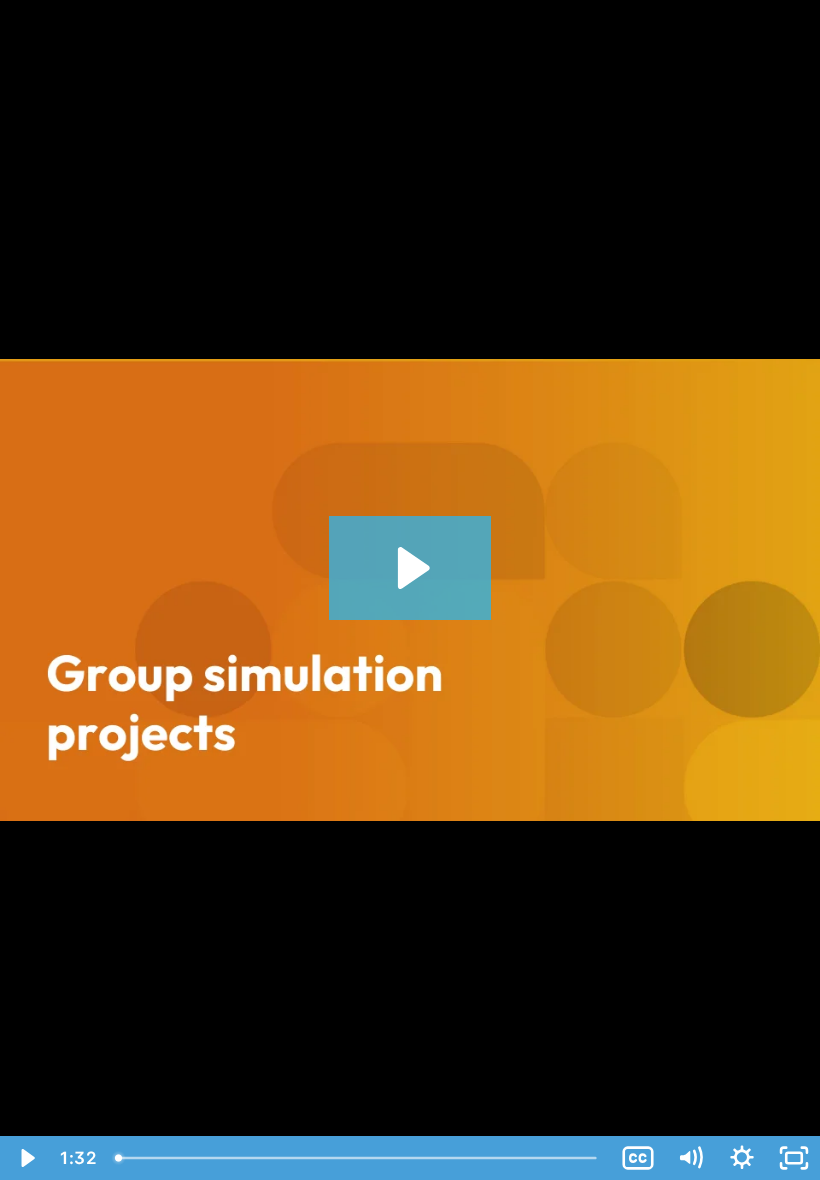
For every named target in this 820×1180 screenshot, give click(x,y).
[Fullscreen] (794, 1158)
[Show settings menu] (742, 1158)
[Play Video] (26, 1158)
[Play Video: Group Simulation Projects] (410, 568)
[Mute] (690, 1158)
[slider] (358, 1158)
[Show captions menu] (638, 1158)
